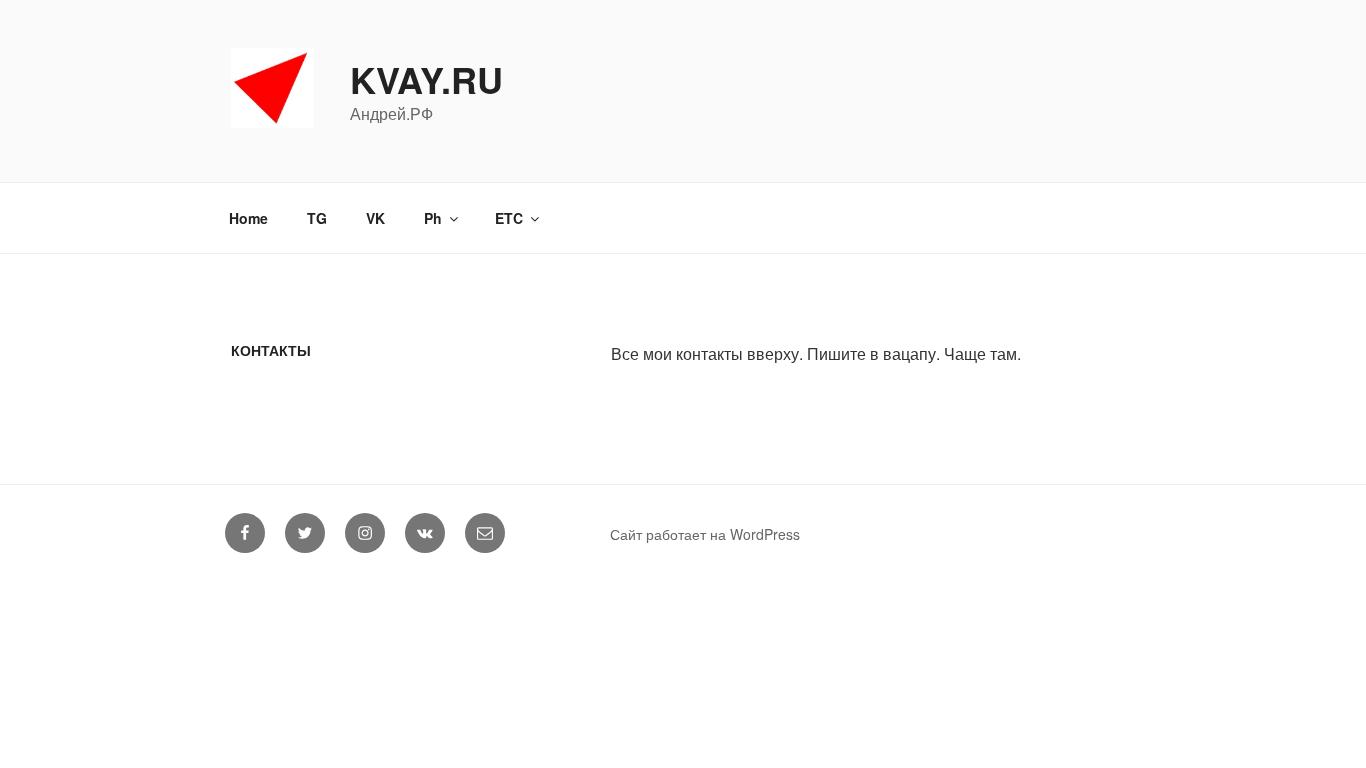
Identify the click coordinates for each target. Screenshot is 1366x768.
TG (317, 218)
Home (248, 218)
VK (375, 218)
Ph (433, 218)
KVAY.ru (426, 79)
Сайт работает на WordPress (705, 534)
